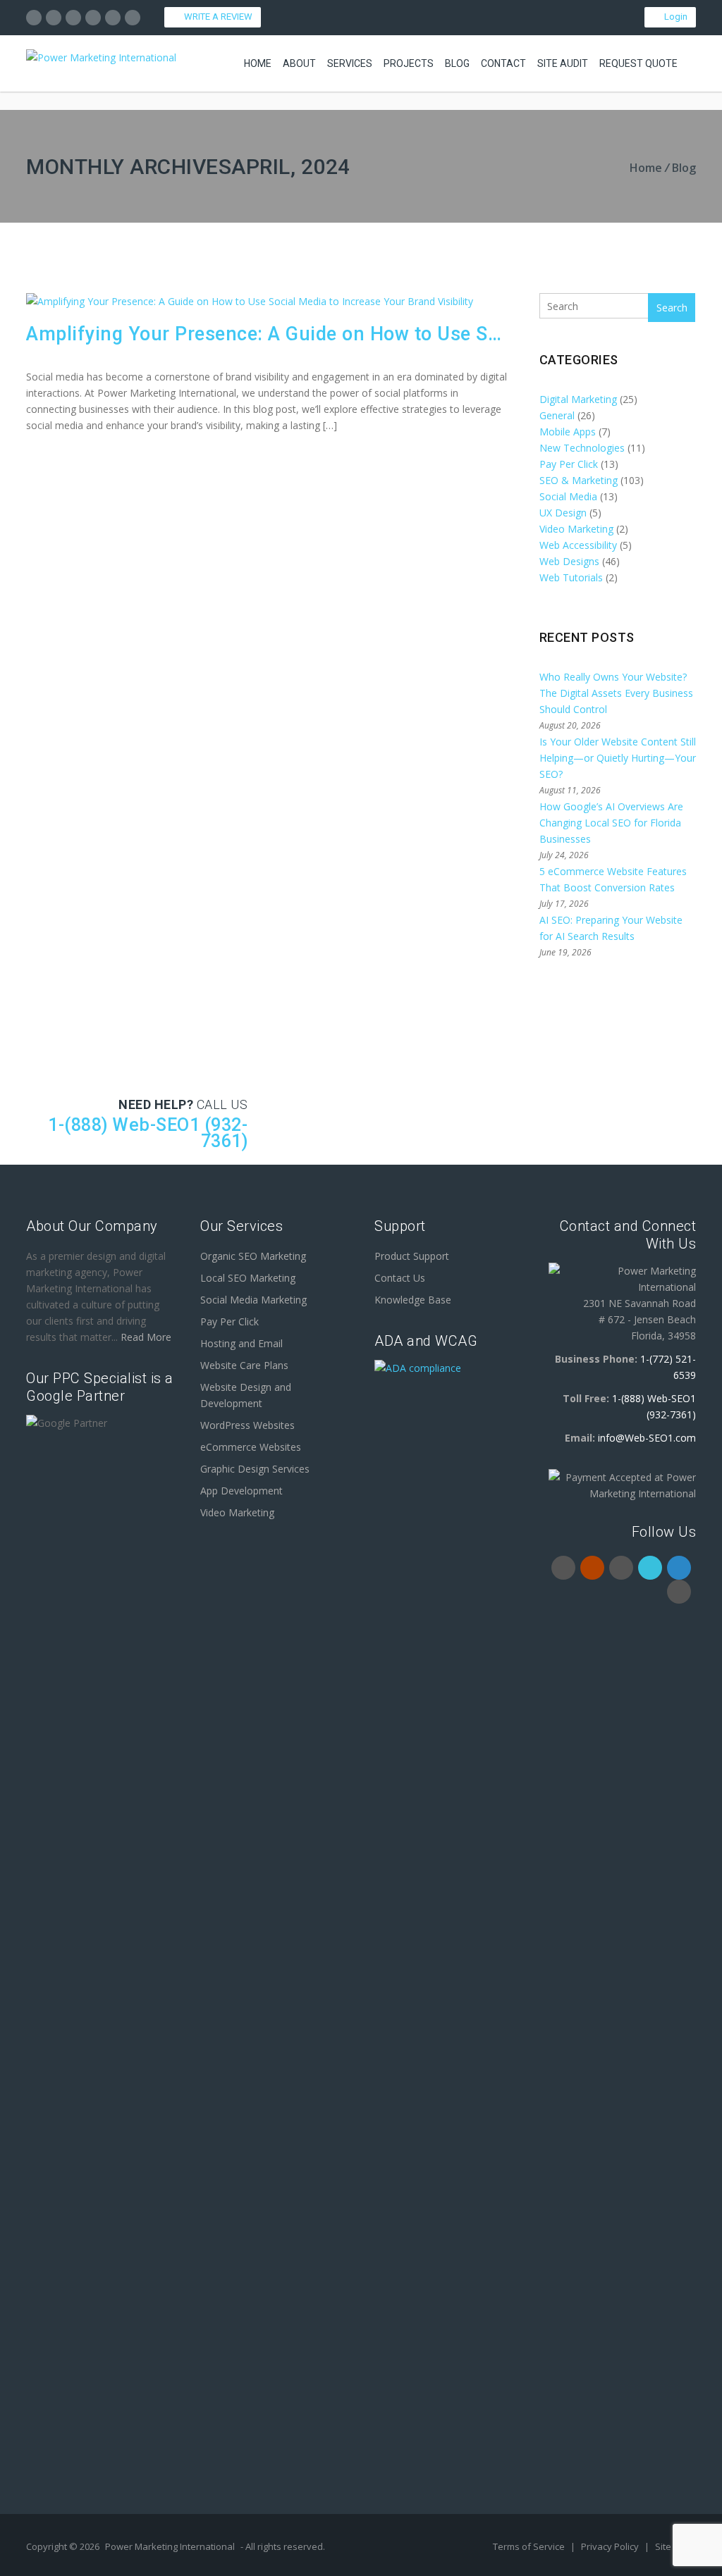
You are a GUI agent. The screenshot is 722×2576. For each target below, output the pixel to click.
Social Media (568, 496)
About (299, 63)
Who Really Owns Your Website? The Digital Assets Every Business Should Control (616, 693)
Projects (409, 63)
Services (350, 63)
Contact (503, 63)
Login (674, 17)
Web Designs (569, 561)
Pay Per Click (569, 464)
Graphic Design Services (255, 1469)
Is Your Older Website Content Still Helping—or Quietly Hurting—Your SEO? (618, 758)
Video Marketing (576, 529)
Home (258, 63)
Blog (457, 63)
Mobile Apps (568, 432)
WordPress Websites (247, 1425)
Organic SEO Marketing (253, 1256)
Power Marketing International (170, 2546)
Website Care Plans (244, 1365)
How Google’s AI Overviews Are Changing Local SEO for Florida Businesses (611, 823)
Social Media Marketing (253, 1300)
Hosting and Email (241, 1343)
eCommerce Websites (251, 1447)
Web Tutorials (571, 577)
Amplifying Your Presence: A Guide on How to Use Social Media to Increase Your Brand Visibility (267, 334)
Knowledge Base (413, 1300)
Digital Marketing (578, 399)
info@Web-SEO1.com (647, 1438)
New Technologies (582, 448)
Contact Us (400, 1278)
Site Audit (563, 63)
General (557, 415)
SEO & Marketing (579, 480)
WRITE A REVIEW (216, 17)
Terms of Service (530, 2546)
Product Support (412, 1256)
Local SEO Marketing (248, 1278)
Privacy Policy (611, 2546)
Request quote (638, 63)
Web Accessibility (578, 545)
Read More (146, 1337)
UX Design (563, 513)
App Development (241, 1491)
